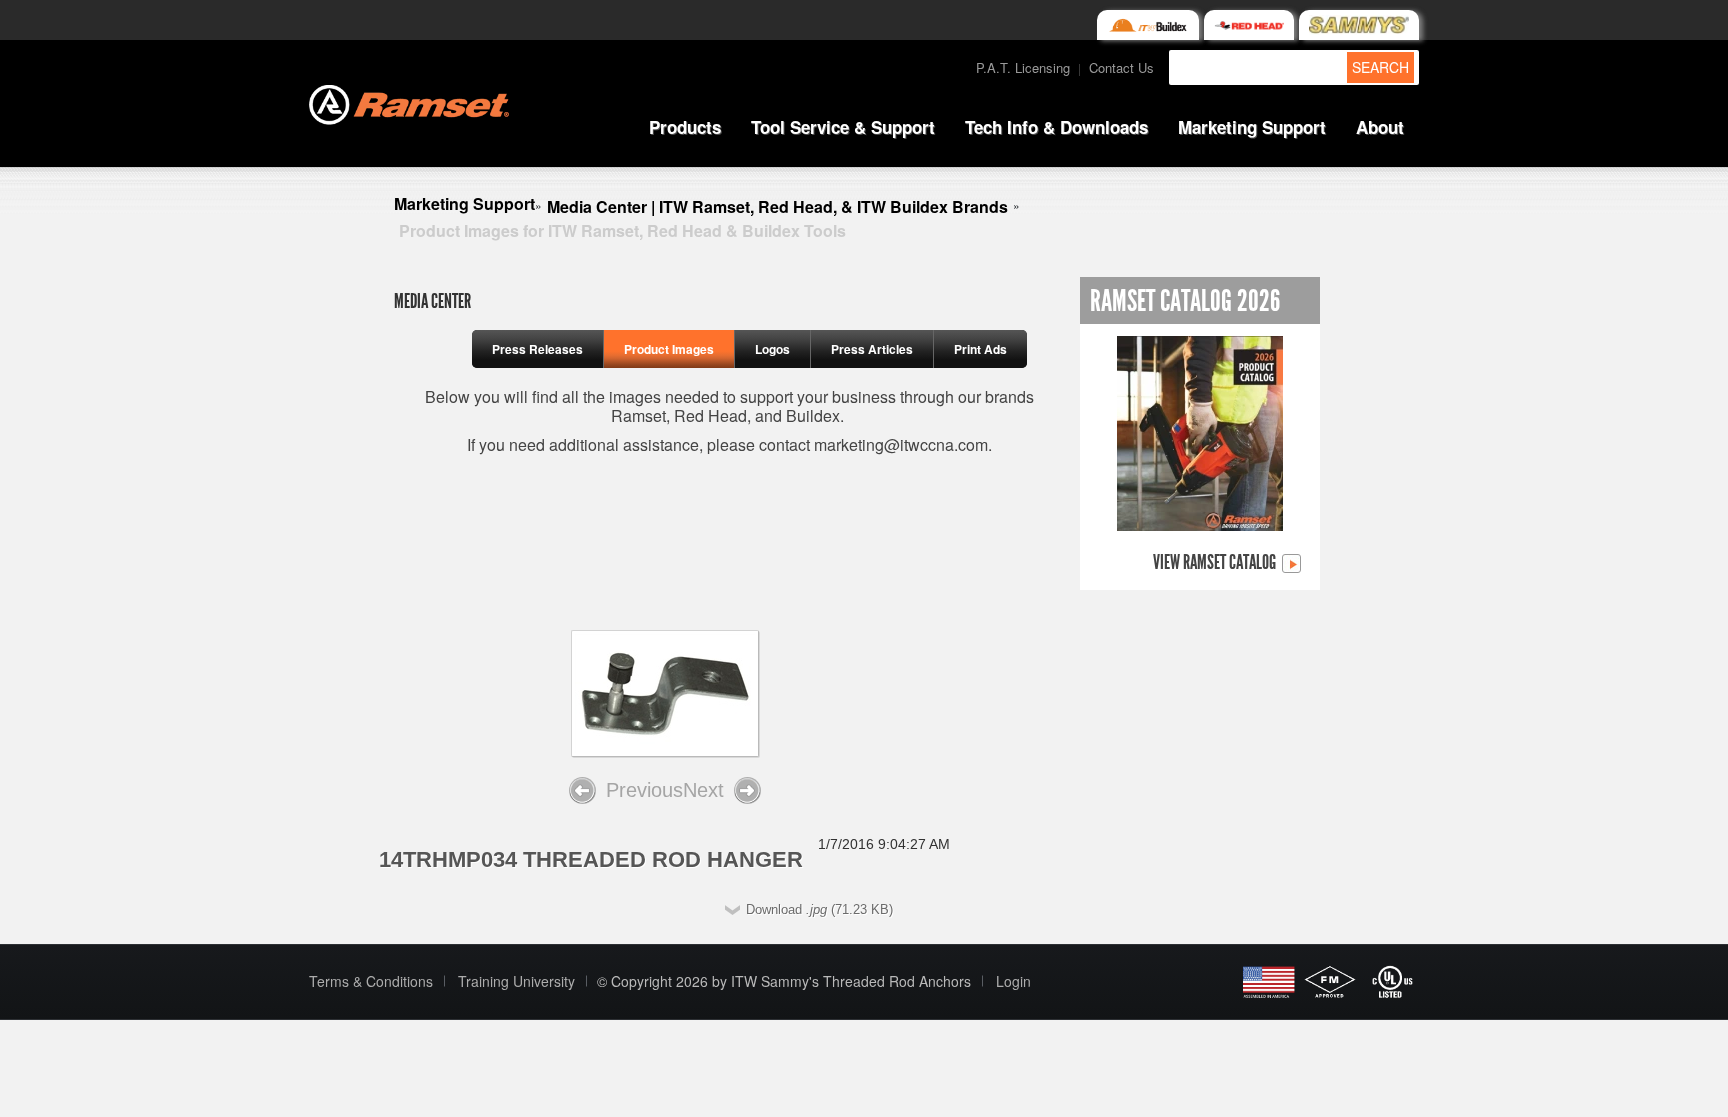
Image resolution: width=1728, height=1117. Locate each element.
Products (685, 127)
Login (1013, 981)
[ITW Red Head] (1249, 25)
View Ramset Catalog (1216, 563)
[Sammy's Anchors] (1359, 25)
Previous (644, 790)
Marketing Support (1252, 127)
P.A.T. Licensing (1023, 67)
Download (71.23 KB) (819, 909)
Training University (516, 981)
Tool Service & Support (843, 127)
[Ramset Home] (409, 102)
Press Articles (872, 349)
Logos (772, 349)
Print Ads (980, 349)
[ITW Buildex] (1147, 25)
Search (1380, 67)
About (1380, 127)
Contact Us (1121, 67)
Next (703, 790)
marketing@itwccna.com (901, 444)
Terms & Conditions (371, 981)
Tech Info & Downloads (1056, 127)
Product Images (669, 349)
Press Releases (537, 349)
